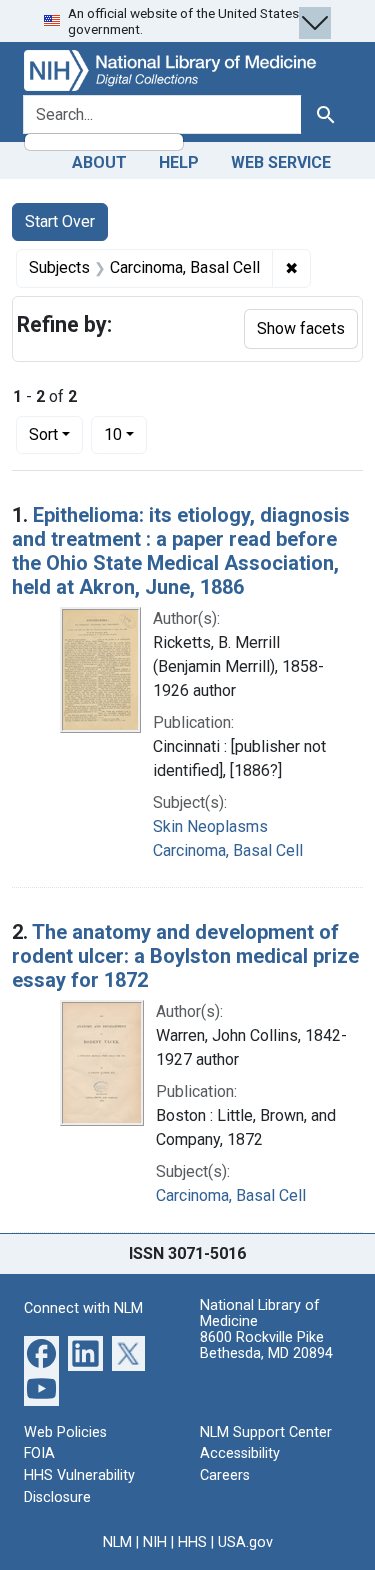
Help (179, 162)
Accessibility (240, 1453)
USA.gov (245, 1542)
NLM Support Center (266, 1432)
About (99, 162)
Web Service (281, 162)
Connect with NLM (83, 1308)
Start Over (60, 221)
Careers (225, 1475)
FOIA (39, 1453)
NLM (117, 1542)
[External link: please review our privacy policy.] (41, 1351)
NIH (155, 1542)
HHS (192, 1542)
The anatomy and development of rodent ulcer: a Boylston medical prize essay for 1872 (185, 956)
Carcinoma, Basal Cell (228, 850)
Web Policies (65, 1432)
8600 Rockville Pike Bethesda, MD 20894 (266, 1345)
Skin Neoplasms (210, 826)
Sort (43, 434)
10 (125, 434)
